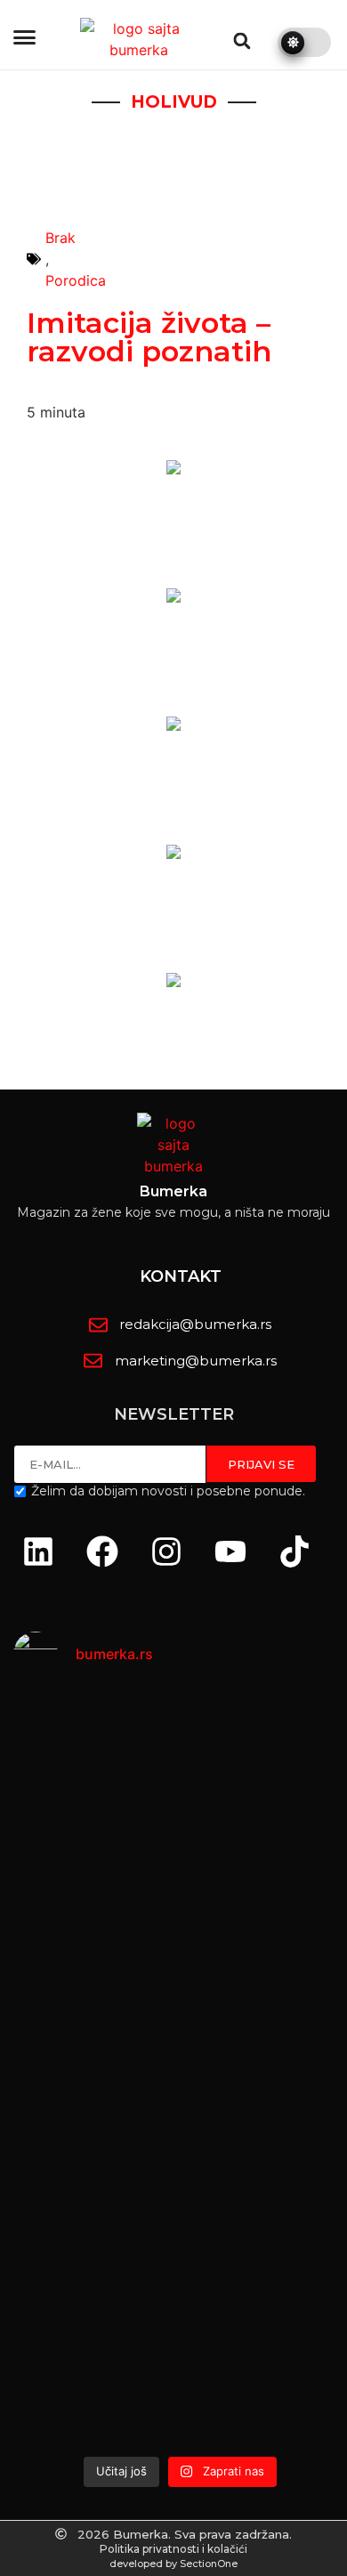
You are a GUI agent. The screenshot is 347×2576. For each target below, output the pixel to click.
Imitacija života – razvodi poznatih (149, 337)
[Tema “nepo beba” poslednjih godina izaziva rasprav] (180, 1826)
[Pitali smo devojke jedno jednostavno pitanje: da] (180, 2303)
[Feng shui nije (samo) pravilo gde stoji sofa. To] (180, 2059)
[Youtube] (230, 1551)
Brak (61, 238)
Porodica (76, 280)
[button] (242, 41)
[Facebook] (102, 1551)
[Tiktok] (295, 1551)
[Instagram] (166, 1551)
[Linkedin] (38, 1551)
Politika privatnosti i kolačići (173, 2549)
